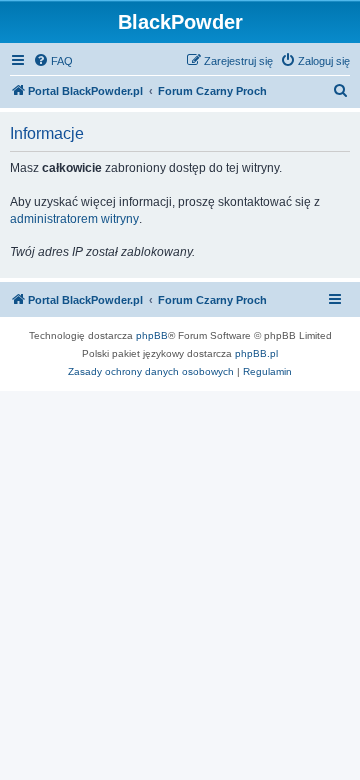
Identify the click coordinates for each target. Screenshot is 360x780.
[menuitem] (53, 61)
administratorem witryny (74, 219)
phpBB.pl (256, 353)
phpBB (152, 335)
